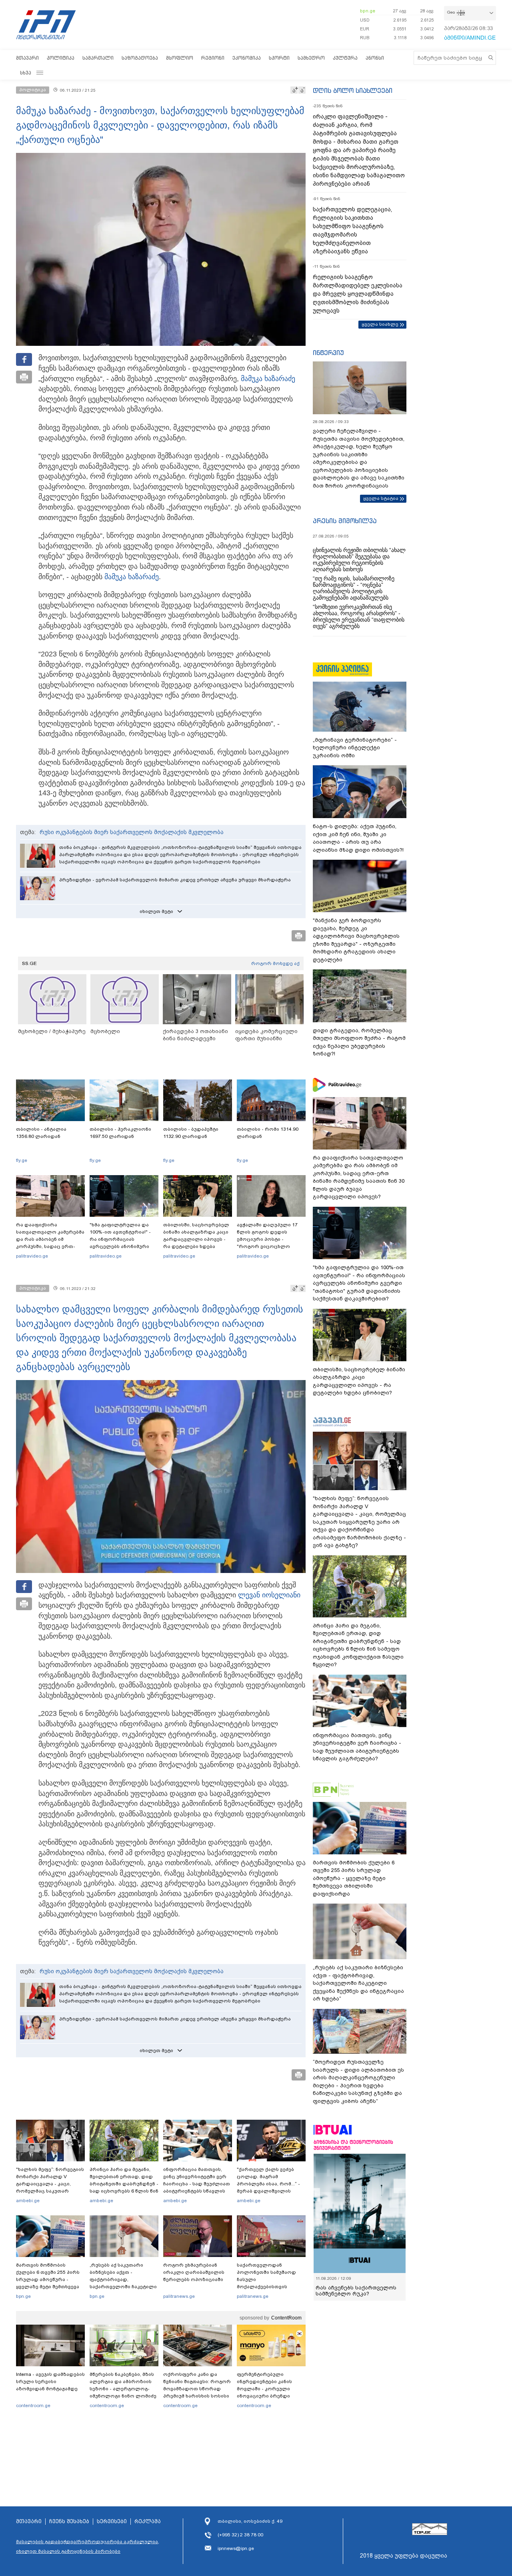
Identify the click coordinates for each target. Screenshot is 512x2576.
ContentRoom (286, 2318)
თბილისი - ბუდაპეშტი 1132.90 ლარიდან (191, 1133)
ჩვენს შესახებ (69, 2522)
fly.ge (22, 1160)
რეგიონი (213, 58)
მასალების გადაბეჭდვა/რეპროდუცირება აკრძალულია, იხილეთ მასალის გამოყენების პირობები (88, 2546)
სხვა (26, 73)
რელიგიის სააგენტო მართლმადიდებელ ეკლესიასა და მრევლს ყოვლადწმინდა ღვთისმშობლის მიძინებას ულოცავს (358, 294)
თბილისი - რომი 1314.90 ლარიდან (268, 1133)
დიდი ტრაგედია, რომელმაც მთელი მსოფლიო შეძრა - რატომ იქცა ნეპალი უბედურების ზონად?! (359, 1042)
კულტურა (345, 58)
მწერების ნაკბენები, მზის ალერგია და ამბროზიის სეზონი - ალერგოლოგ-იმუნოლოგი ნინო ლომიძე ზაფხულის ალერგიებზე (123, 2389)
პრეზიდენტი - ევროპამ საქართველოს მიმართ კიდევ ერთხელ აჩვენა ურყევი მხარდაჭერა (175, 880)
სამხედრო (311, 58)
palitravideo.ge (32, 1256)
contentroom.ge (33, 2405)
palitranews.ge (179, 2296)
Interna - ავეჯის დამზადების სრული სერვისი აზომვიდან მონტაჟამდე (50, 2381)
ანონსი (375, 58)
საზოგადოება (140, 58)
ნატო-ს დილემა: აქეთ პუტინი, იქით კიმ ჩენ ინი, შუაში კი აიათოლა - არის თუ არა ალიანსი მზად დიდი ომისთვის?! (358, 838)
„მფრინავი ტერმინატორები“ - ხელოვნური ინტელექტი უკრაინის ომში (355, 748)
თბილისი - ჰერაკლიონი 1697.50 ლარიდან (120, 1133)
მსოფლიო (180, 58)
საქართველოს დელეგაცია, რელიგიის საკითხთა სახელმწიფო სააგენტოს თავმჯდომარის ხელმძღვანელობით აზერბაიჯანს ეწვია (352, 230)
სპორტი (279, 58)
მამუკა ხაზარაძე (268, 379)
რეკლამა (148, 2522)
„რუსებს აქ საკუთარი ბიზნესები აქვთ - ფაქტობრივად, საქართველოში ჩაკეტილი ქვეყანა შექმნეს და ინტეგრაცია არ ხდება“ (123, 2283)
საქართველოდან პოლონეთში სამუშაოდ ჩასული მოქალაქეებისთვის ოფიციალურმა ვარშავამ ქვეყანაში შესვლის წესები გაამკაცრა (270, 2287)
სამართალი (98, 58)
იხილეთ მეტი (156, 911)
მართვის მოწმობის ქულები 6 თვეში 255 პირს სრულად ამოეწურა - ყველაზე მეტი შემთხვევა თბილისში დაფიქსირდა (48, 2279)
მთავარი (27, 58)
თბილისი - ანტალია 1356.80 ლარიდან (41, 1133)
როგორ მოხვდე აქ (275, 963)
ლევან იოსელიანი (269, 1595)
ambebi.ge (28, 2201)
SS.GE (29, 963)
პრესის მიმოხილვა (345, 521)
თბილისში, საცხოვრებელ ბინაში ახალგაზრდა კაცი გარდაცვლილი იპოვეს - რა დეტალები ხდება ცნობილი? (196, 1239)
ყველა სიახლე (380, 324)
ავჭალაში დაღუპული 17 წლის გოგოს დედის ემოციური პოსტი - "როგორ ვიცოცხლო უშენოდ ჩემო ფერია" (267, 1239)
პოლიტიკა (61, 58)
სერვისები (112, 2522)
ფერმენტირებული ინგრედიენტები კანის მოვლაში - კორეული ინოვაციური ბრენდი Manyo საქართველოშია (267, 2389)
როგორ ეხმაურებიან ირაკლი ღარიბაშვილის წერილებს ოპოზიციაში (194, 2272)
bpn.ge (368, 11)
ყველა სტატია (381, 498)
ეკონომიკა (247, 58)
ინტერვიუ (328, 353)
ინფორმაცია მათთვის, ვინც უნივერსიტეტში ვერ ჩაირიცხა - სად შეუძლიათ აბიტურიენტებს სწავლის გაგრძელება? (197, 2184)
